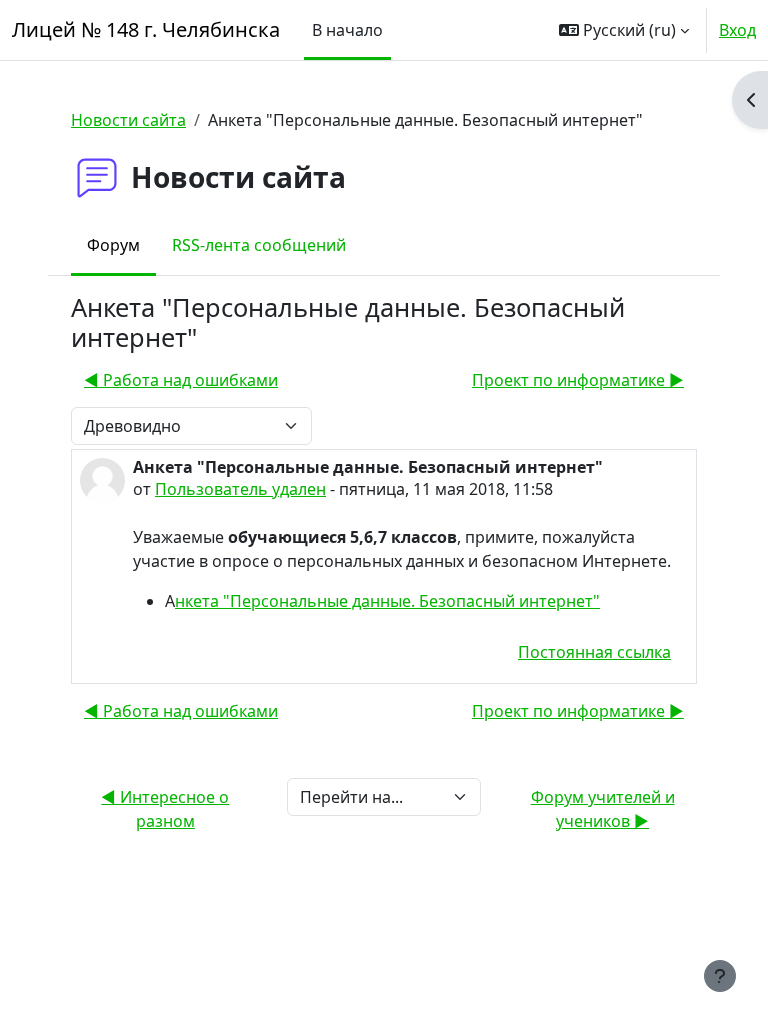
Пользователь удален (240, 489)
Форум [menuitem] (113, 245)
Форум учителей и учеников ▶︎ (603, 809)
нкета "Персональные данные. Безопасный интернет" (387, 601)
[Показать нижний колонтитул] (720, 976)
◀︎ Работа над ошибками (181, 380)
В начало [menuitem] (347, 30)
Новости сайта (128, 120)
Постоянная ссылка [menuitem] (594, 652)
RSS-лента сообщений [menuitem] (259, 245)
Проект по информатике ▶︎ (578, 380)
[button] (624, 30)
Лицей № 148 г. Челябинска (146, 29)
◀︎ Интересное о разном (165, 809)
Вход (737, 30)
